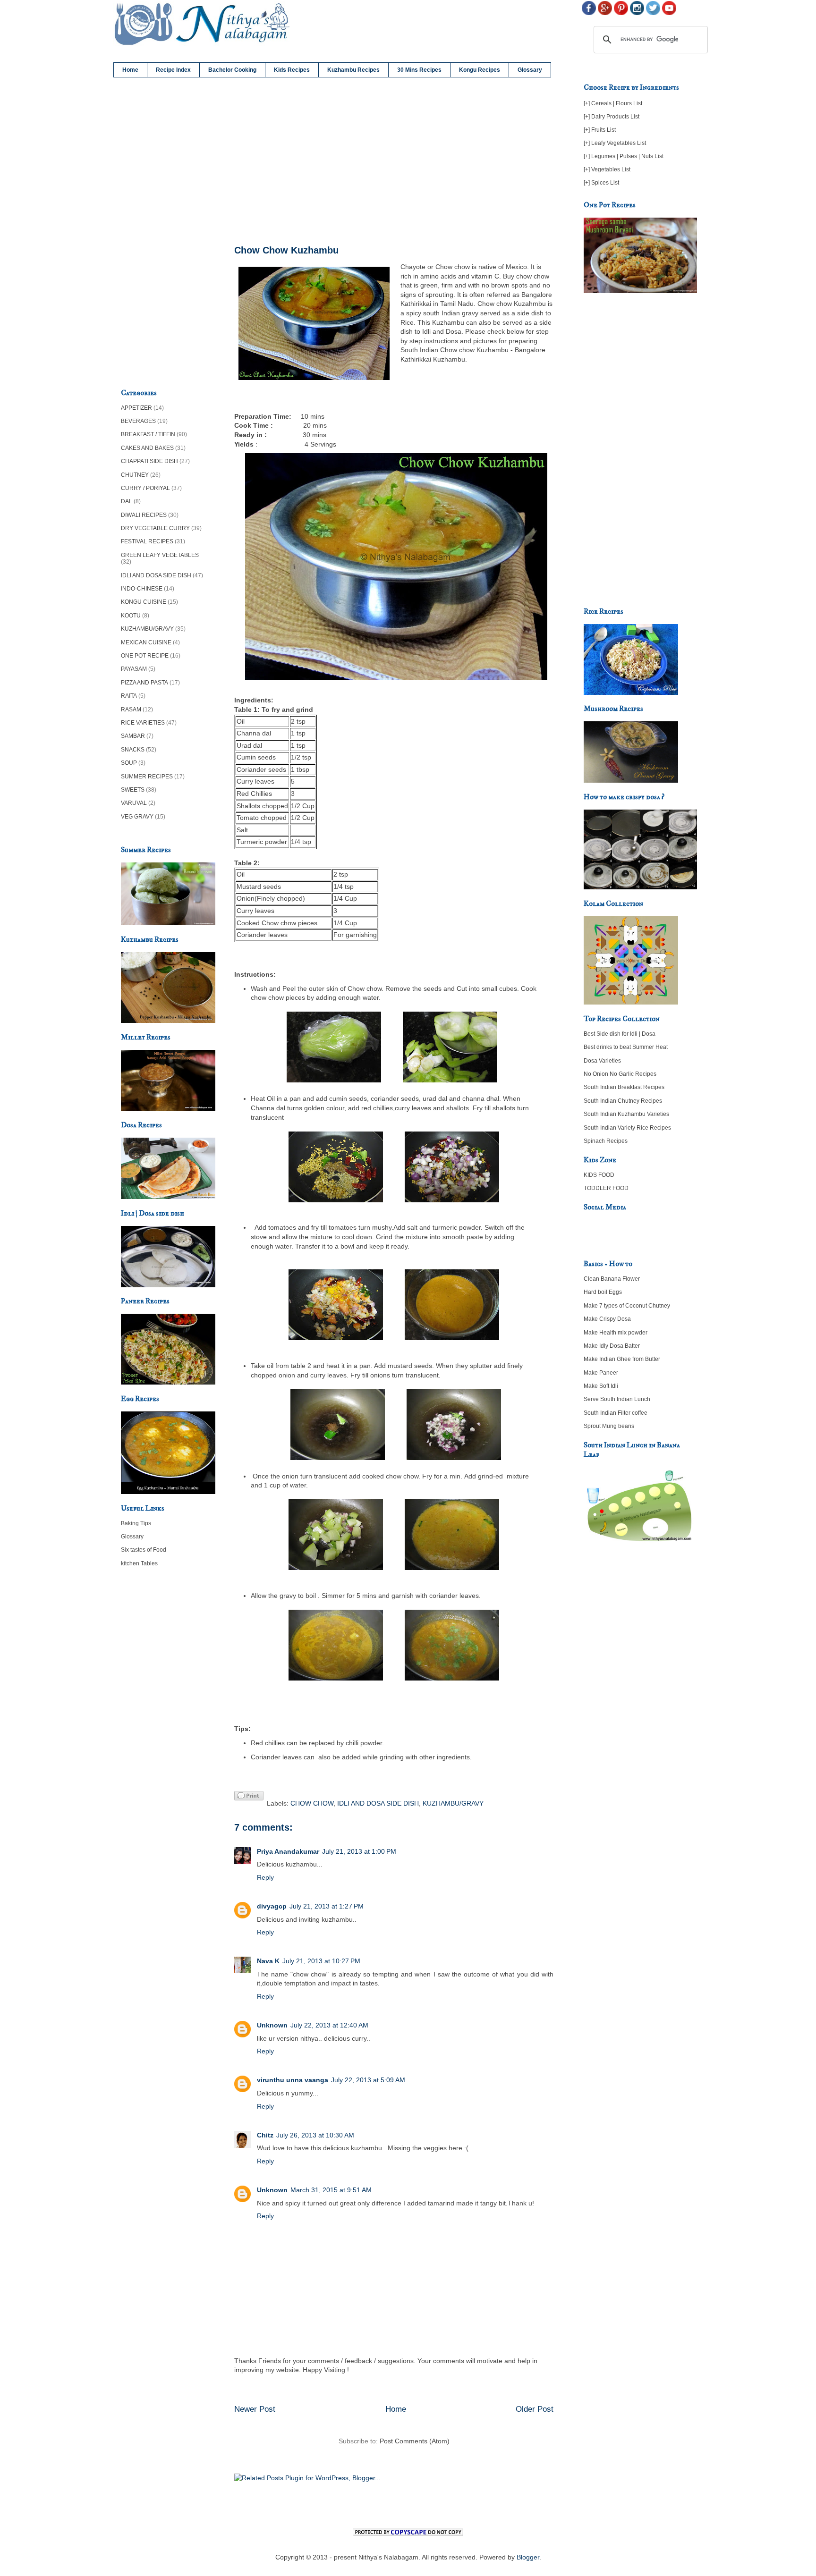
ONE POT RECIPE (145, 656)
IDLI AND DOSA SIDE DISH (378, 1803)
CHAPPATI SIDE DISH (149, 461)
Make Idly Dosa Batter (612, 1346)
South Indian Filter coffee (616, 1413)
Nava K (268, 1961)
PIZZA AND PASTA (144, 683)
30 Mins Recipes (419, 70)
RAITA (129, 696)
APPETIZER (136, 408)
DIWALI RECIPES (144, 515)
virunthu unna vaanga (293, 2080)
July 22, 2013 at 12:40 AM (329, 2025)
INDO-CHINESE (142, 589)
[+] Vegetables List (607, 169)
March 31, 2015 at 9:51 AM (331, 2190)
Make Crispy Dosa (607, 1319)
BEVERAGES (138, 421)
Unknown (272, 2025)
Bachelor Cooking (232, 70)
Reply (265, 1877)
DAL (127, 501)
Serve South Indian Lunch (617, 1399)
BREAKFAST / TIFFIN (148, 434)
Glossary (530, 70)
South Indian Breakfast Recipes (624, 1087)
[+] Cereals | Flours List (613, 103)
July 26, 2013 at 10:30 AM (315, 2135)
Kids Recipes (292, 70)
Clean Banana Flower (612, 1279)
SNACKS (133, 750)
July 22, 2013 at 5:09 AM (368, 2080)
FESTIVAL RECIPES (147, 541)
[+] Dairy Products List (612, 117)
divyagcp (272, 1906)
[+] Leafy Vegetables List (615, 143)
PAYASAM (134, 669)
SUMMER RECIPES (147, 777)
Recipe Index (173, 70)
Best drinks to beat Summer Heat (626, 1047)
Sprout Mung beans (609, 1426)
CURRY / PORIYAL (145, 488)
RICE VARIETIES (143, 723)
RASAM (131, 709)
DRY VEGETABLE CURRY (155, 528)
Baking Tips (136, 1523)
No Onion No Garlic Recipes (620, 1074)
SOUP (129, 763)
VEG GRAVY (137, 817)
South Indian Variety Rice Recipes (627, 1128)
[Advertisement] (394, 161)
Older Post (535, 2409)
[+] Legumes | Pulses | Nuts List (624, 156)
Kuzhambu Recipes (353, 70)
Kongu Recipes (480, 70)
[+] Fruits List (600, 130)
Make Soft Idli (601, 1386)
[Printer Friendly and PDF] (249, 1797)
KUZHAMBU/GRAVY (453, 1803)
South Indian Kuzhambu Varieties (626, 1114)
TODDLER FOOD (606, 1188)
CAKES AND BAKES (147, 448)
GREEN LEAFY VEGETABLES (160, 555)
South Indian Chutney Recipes (623, 1101)
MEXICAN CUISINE (146, 642)
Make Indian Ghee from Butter (622, 1359)
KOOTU (131, 616)
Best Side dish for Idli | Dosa (620, 1034)
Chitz (265, 2135)
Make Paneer (601, 1373)
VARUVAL (134, 803)
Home (130, 70)
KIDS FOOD (599, 1175)
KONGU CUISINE (144, 602)
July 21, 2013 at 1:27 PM (327, 1906)
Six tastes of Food (144, 1550)
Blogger (528, 2557)
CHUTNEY (135, 475)
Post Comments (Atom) (415, 2441)
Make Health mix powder (616, 1333)
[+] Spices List (601, 183)
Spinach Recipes (606, 1141)
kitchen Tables (139, 1563)
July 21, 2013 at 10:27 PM (321, 1961)
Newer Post (255, 2409)
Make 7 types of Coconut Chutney (627, 1306)
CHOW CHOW (312, 1803)
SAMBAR (133, 736)
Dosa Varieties (602, 1061)
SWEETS (133, 790)
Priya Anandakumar (288, 1851)
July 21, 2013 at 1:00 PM (359, 1851)
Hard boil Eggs (603, 1292)
